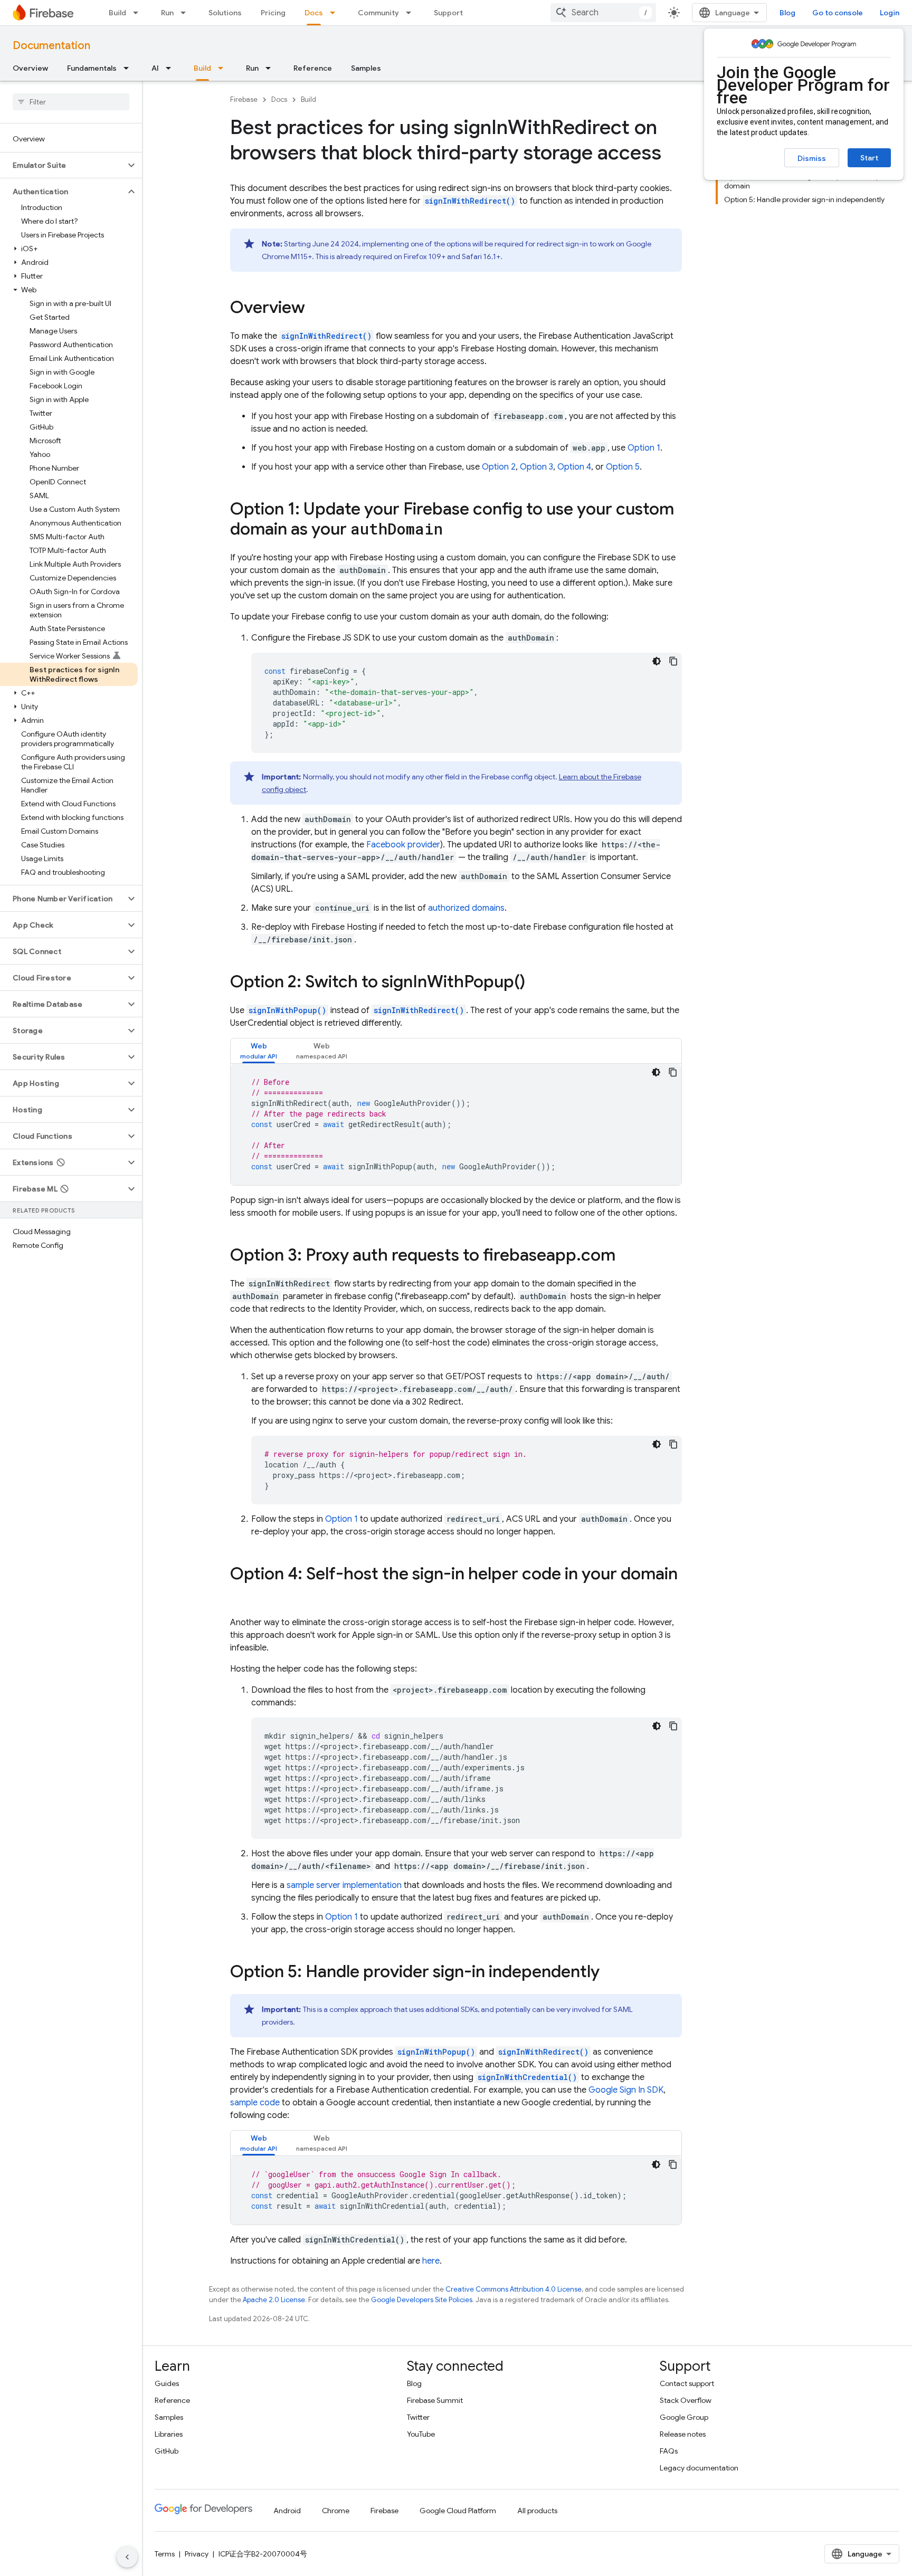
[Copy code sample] (673, 661)
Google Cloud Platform (458, 2511)
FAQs (669, 2451)
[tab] (259, 1051)
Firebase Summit (435, 2400)
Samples (366, 68)
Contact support (687, 2383)
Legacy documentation (699, 2468)
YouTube (421, 2434)
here (431, 2261)
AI (155, 68)
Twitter (418, 2417)
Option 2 (499, 467)
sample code (255, 2103)
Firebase (244, 99)
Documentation (51, 46)
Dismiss (812, 158)
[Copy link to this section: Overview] (316, 309)
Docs (314, 13)
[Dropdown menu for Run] (186, 13)
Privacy (197, 2554)
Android (287, 2511)
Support (448, 13)
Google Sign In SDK (626, 2090)
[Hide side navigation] (127, 2557)
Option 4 (574, 467)
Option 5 (623, 467)
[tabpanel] (456, 1124)
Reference (313, 68)
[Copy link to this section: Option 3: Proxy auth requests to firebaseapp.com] (626, 1256)
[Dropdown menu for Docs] (336, 13)
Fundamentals (92, 68)
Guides (167, 2383)
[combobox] (603, 13)
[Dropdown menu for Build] (139, 13)
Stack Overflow (686, 2400)
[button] (63, 165)
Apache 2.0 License (274, 2300)
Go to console (838, 13)
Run (167, 13)
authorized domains (466, 908)
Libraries (169, 2434)
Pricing (273, 13)
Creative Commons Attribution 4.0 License (514, 2289)
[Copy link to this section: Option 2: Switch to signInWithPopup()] (536, 983)
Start (869, 158)
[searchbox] (71, 102)
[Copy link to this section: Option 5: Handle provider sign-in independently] (610, 1973)
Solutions (225, 13)
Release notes (683, 2434)
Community (378, 13)
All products (537, 2511)
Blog (787, 13)
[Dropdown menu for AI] (172, 68)
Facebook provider (403, 845)
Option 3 (536, 467)
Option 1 (644, 448)
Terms (165, 2554)
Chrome (336, 2511)
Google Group (684, 2417)
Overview (30, 68)
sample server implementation (344, 1885)
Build (117, 13)
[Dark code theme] (657, 661)
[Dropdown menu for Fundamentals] (129, 68)
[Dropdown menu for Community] (412, 13)
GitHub (167, 2451)
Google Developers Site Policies (422, 2300)
